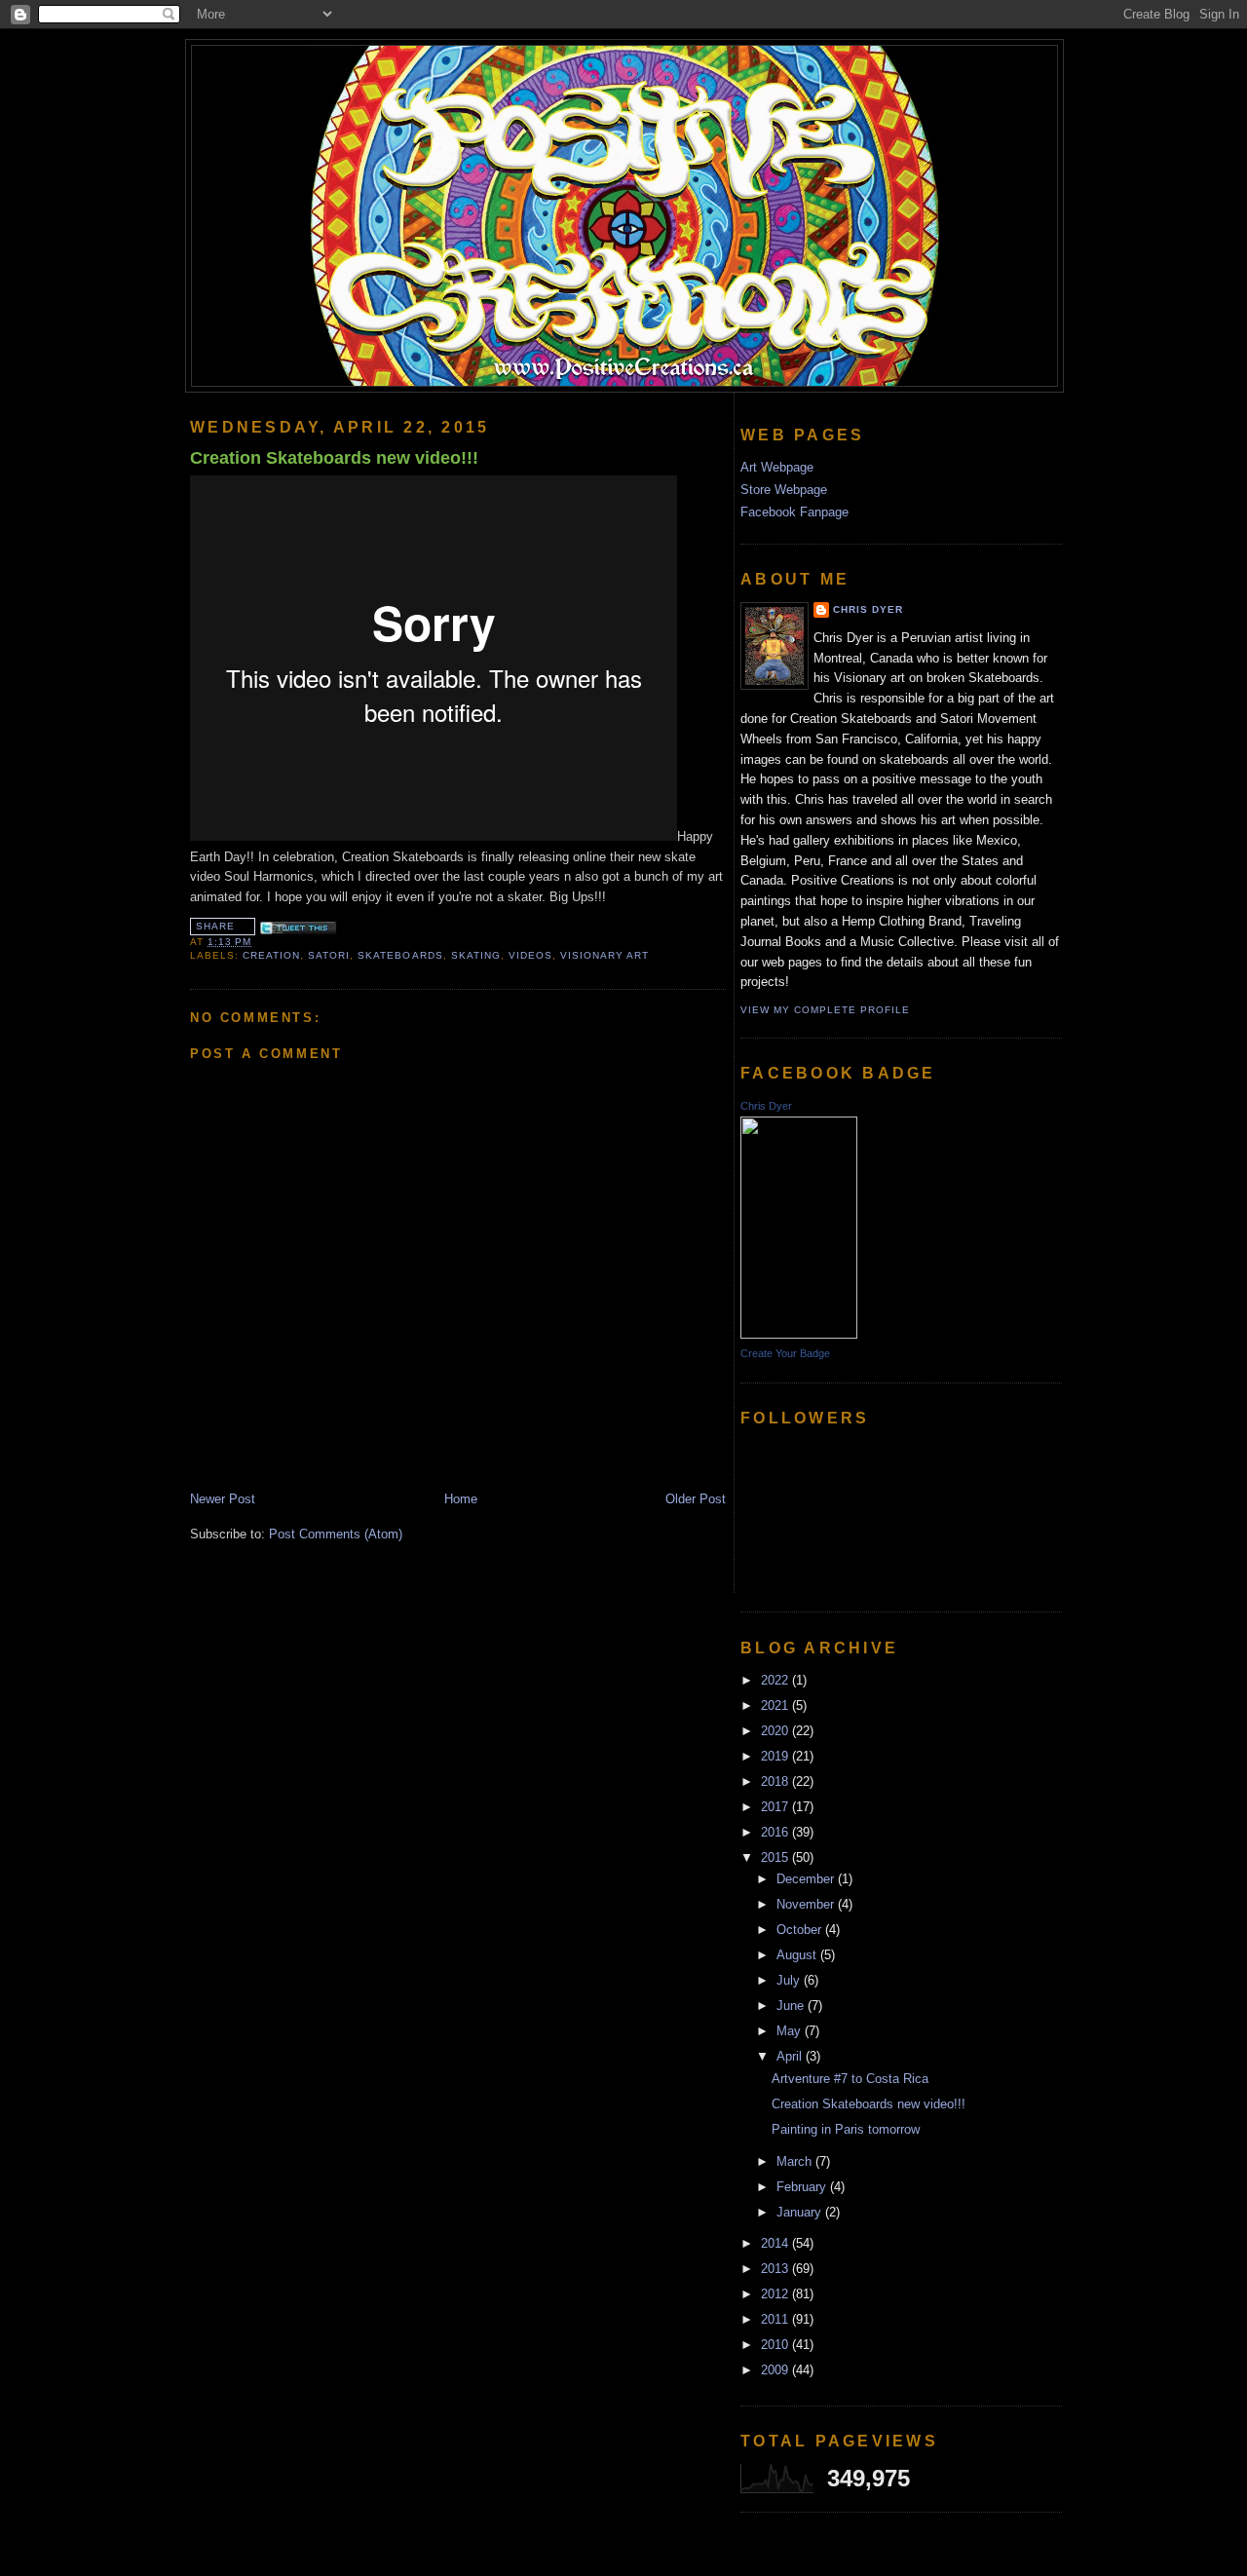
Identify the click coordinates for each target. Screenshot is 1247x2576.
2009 (776, 2370)
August (798, 1955)
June (792, 2006)
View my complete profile (825, 1010)
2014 (776, 2243)
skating (476, 955)
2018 (776, 1781)
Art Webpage (777, 467)
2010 (776, 2345)
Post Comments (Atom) (336, 1534)
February (803, 2187)
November (807, 1904)
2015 (776, 1857)
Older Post (696, 1499)
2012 (776, 2294)
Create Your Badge (785, 1353)
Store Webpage (784, 490)
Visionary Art (605, 955)
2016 (776, 1832)
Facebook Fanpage (794, 512)
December (807, 1879)
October (801, 1930)
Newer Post (223, 1499)
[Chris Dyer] (799, 1334)
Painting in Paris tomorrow (846, 2129)
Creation (271, 955)
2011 (776, 2319)
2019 (776, 1756)
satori (329, 955)
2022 (776, 1680)
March (796, 2161)
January (801, 2212)
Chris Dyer (868, 609)
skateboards (400, 955)
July (790, 1980)
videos (530, 955)
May (791, 2031)
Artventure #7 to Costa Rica (850, 2079)
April (791, 2056)
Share (215, 926)
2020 (776, 1731)
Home (461, 1499)
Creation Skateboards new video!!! (334, 458)
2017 (776, 1807)
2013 (776, 2269)
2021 (776, 1705)
